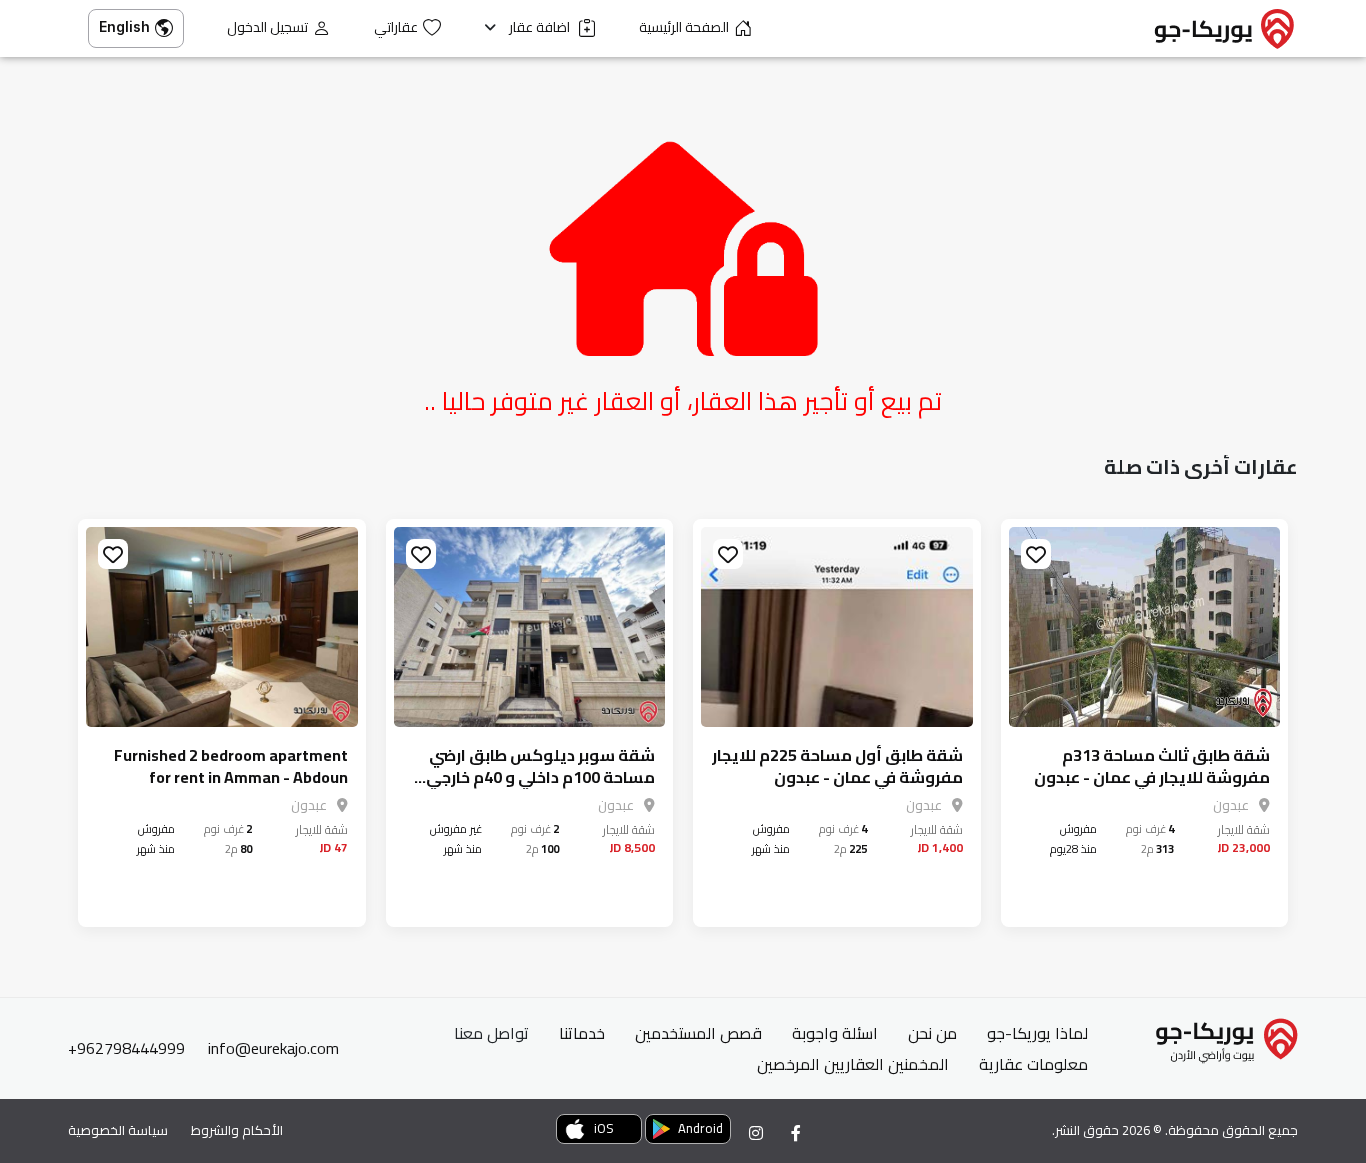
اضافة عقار (541, 27)
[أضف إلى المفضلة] (1036, 554)
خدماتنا (582, 1033)
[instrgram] (756, 1133)
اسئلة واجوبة (835, 1033)
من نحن (932, 1033)
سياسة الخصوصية (118, 1130)
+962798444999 (126, 1048)
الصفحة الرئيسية (684, 27)
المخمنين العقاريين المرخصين (853, 1064)
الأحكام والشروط (237, 1130)
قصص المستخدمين (698, 1033)
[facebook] (796, 1133)
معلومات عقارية (1033, 1064)
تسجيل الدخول (267, 27)
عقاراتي (396, 27)
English (124, 26)
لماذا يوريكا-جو (1037, 1033)
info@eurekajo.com (273, 1048)
